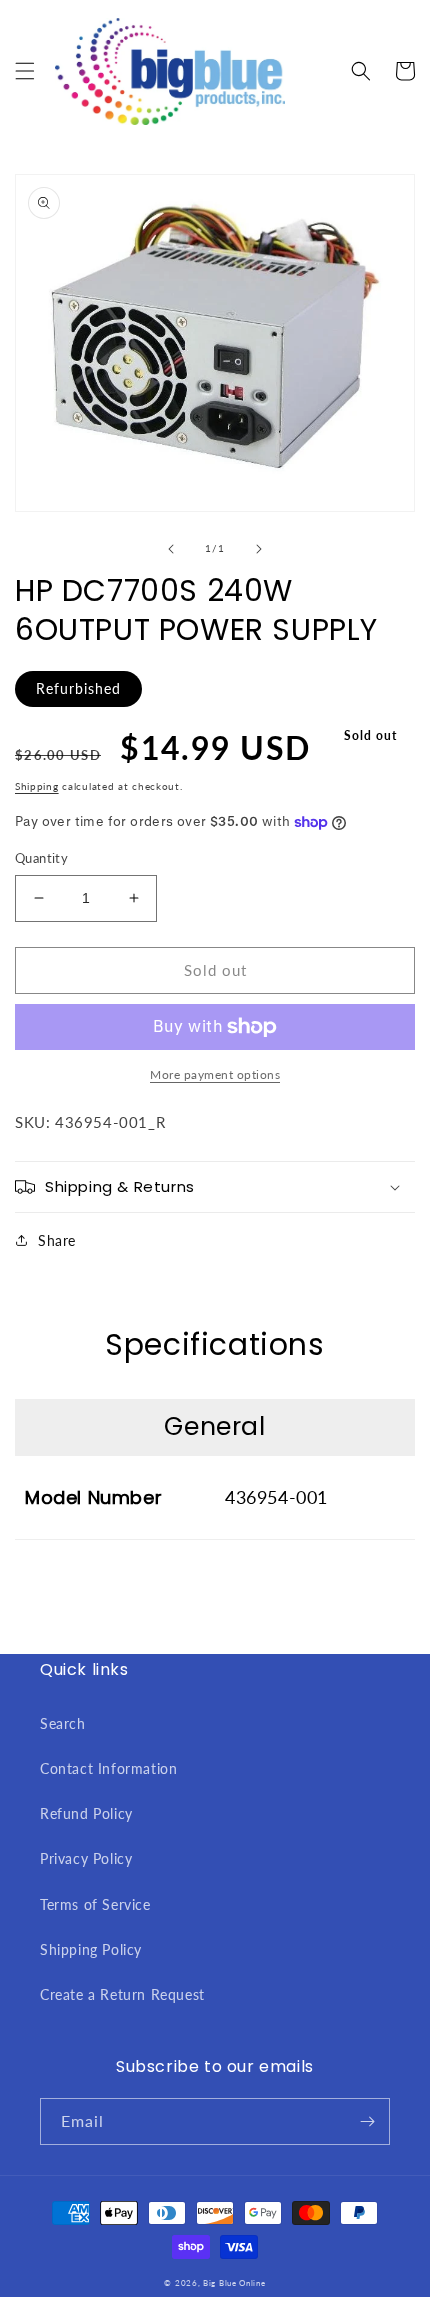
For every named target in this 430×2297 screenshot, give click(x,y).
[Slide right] (259, 549)
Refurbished (78, 688)
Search (63, 1723)
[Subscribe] (367, 2121)
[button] (25, 71)
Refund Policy (86, 1813)
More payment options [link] (215, 1074)
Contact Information (108, 1768)
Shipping (37, 786)
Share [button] (57, 1240)
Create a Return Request (122, 1994)
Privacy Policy (86, 1858)
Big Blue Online (234, 2283)
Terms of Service (95, 1904)
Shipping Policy (91, 1949)
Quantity (41, 858)
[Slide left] (171, 549)
